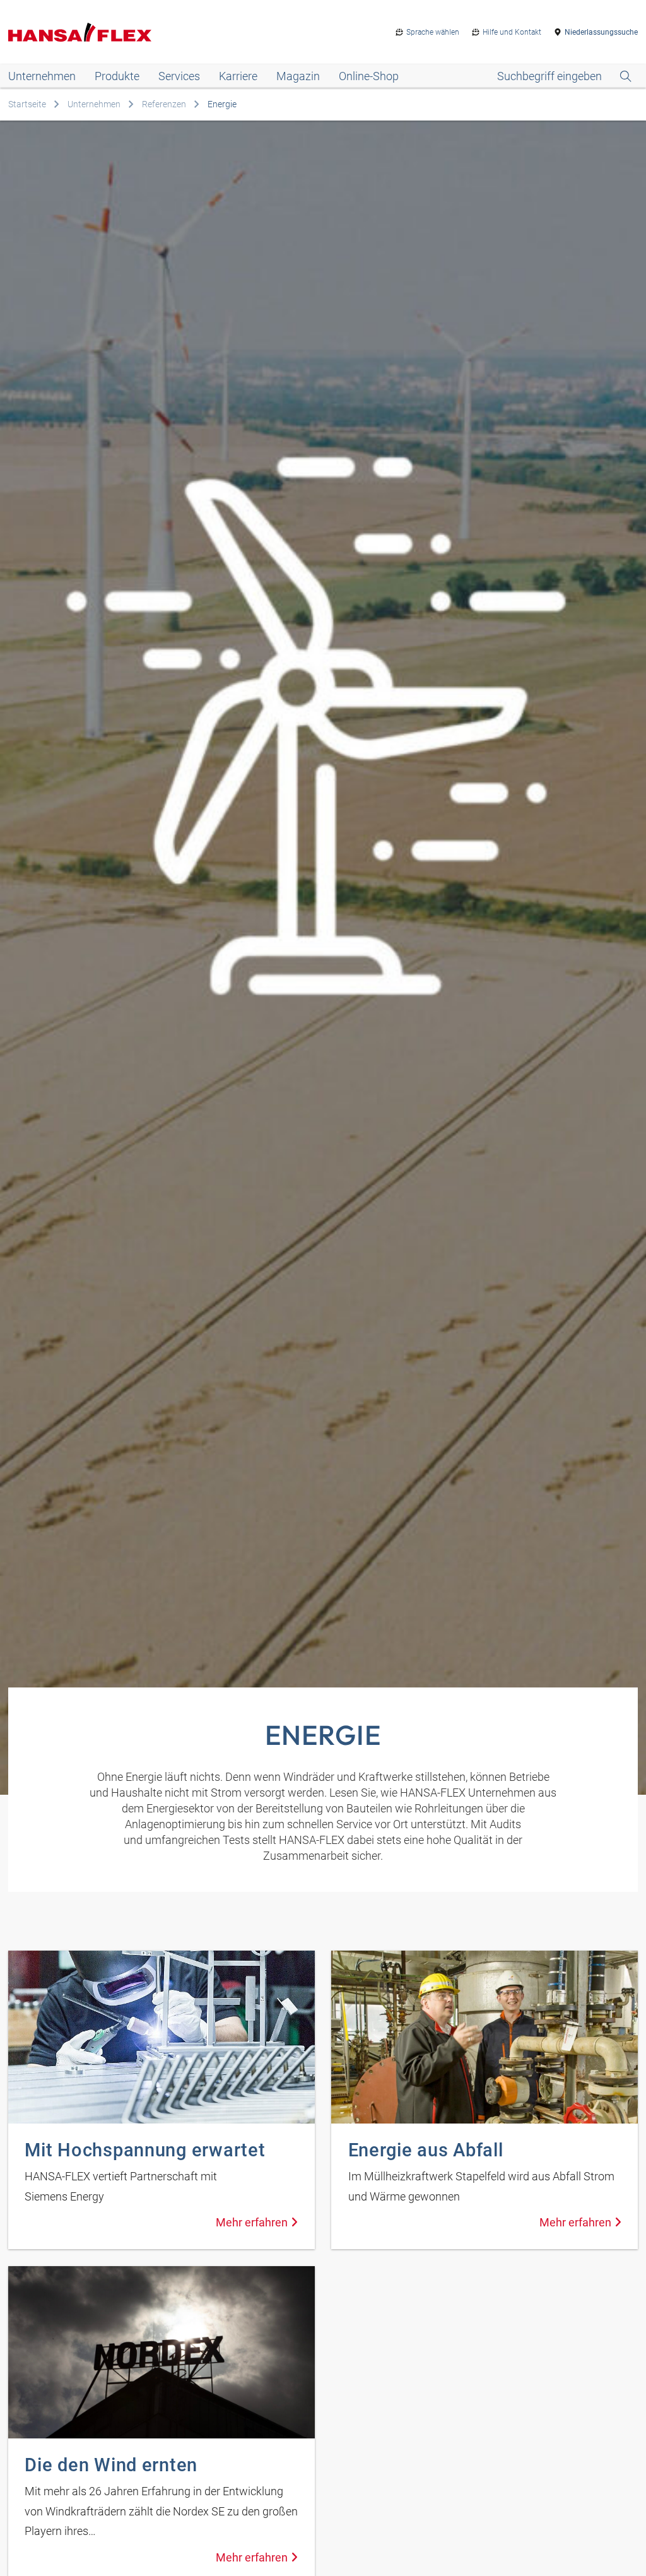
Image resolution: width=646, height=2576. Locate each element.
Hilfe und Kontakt (512, 32)
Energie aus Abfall (426, 2150)
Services (179, 76)
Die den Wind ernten (111, 2465)
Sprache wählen (433, 32)
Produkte (117, 76)
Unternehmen (42, 76)
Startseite (27, 104)
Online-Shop (369, 76)
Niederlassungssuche (601, 32)
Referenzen (164, 104)
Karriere (238, 76)
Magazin (298, 76)
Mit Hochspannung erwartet (145, 2150)
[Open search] (564, 76)
